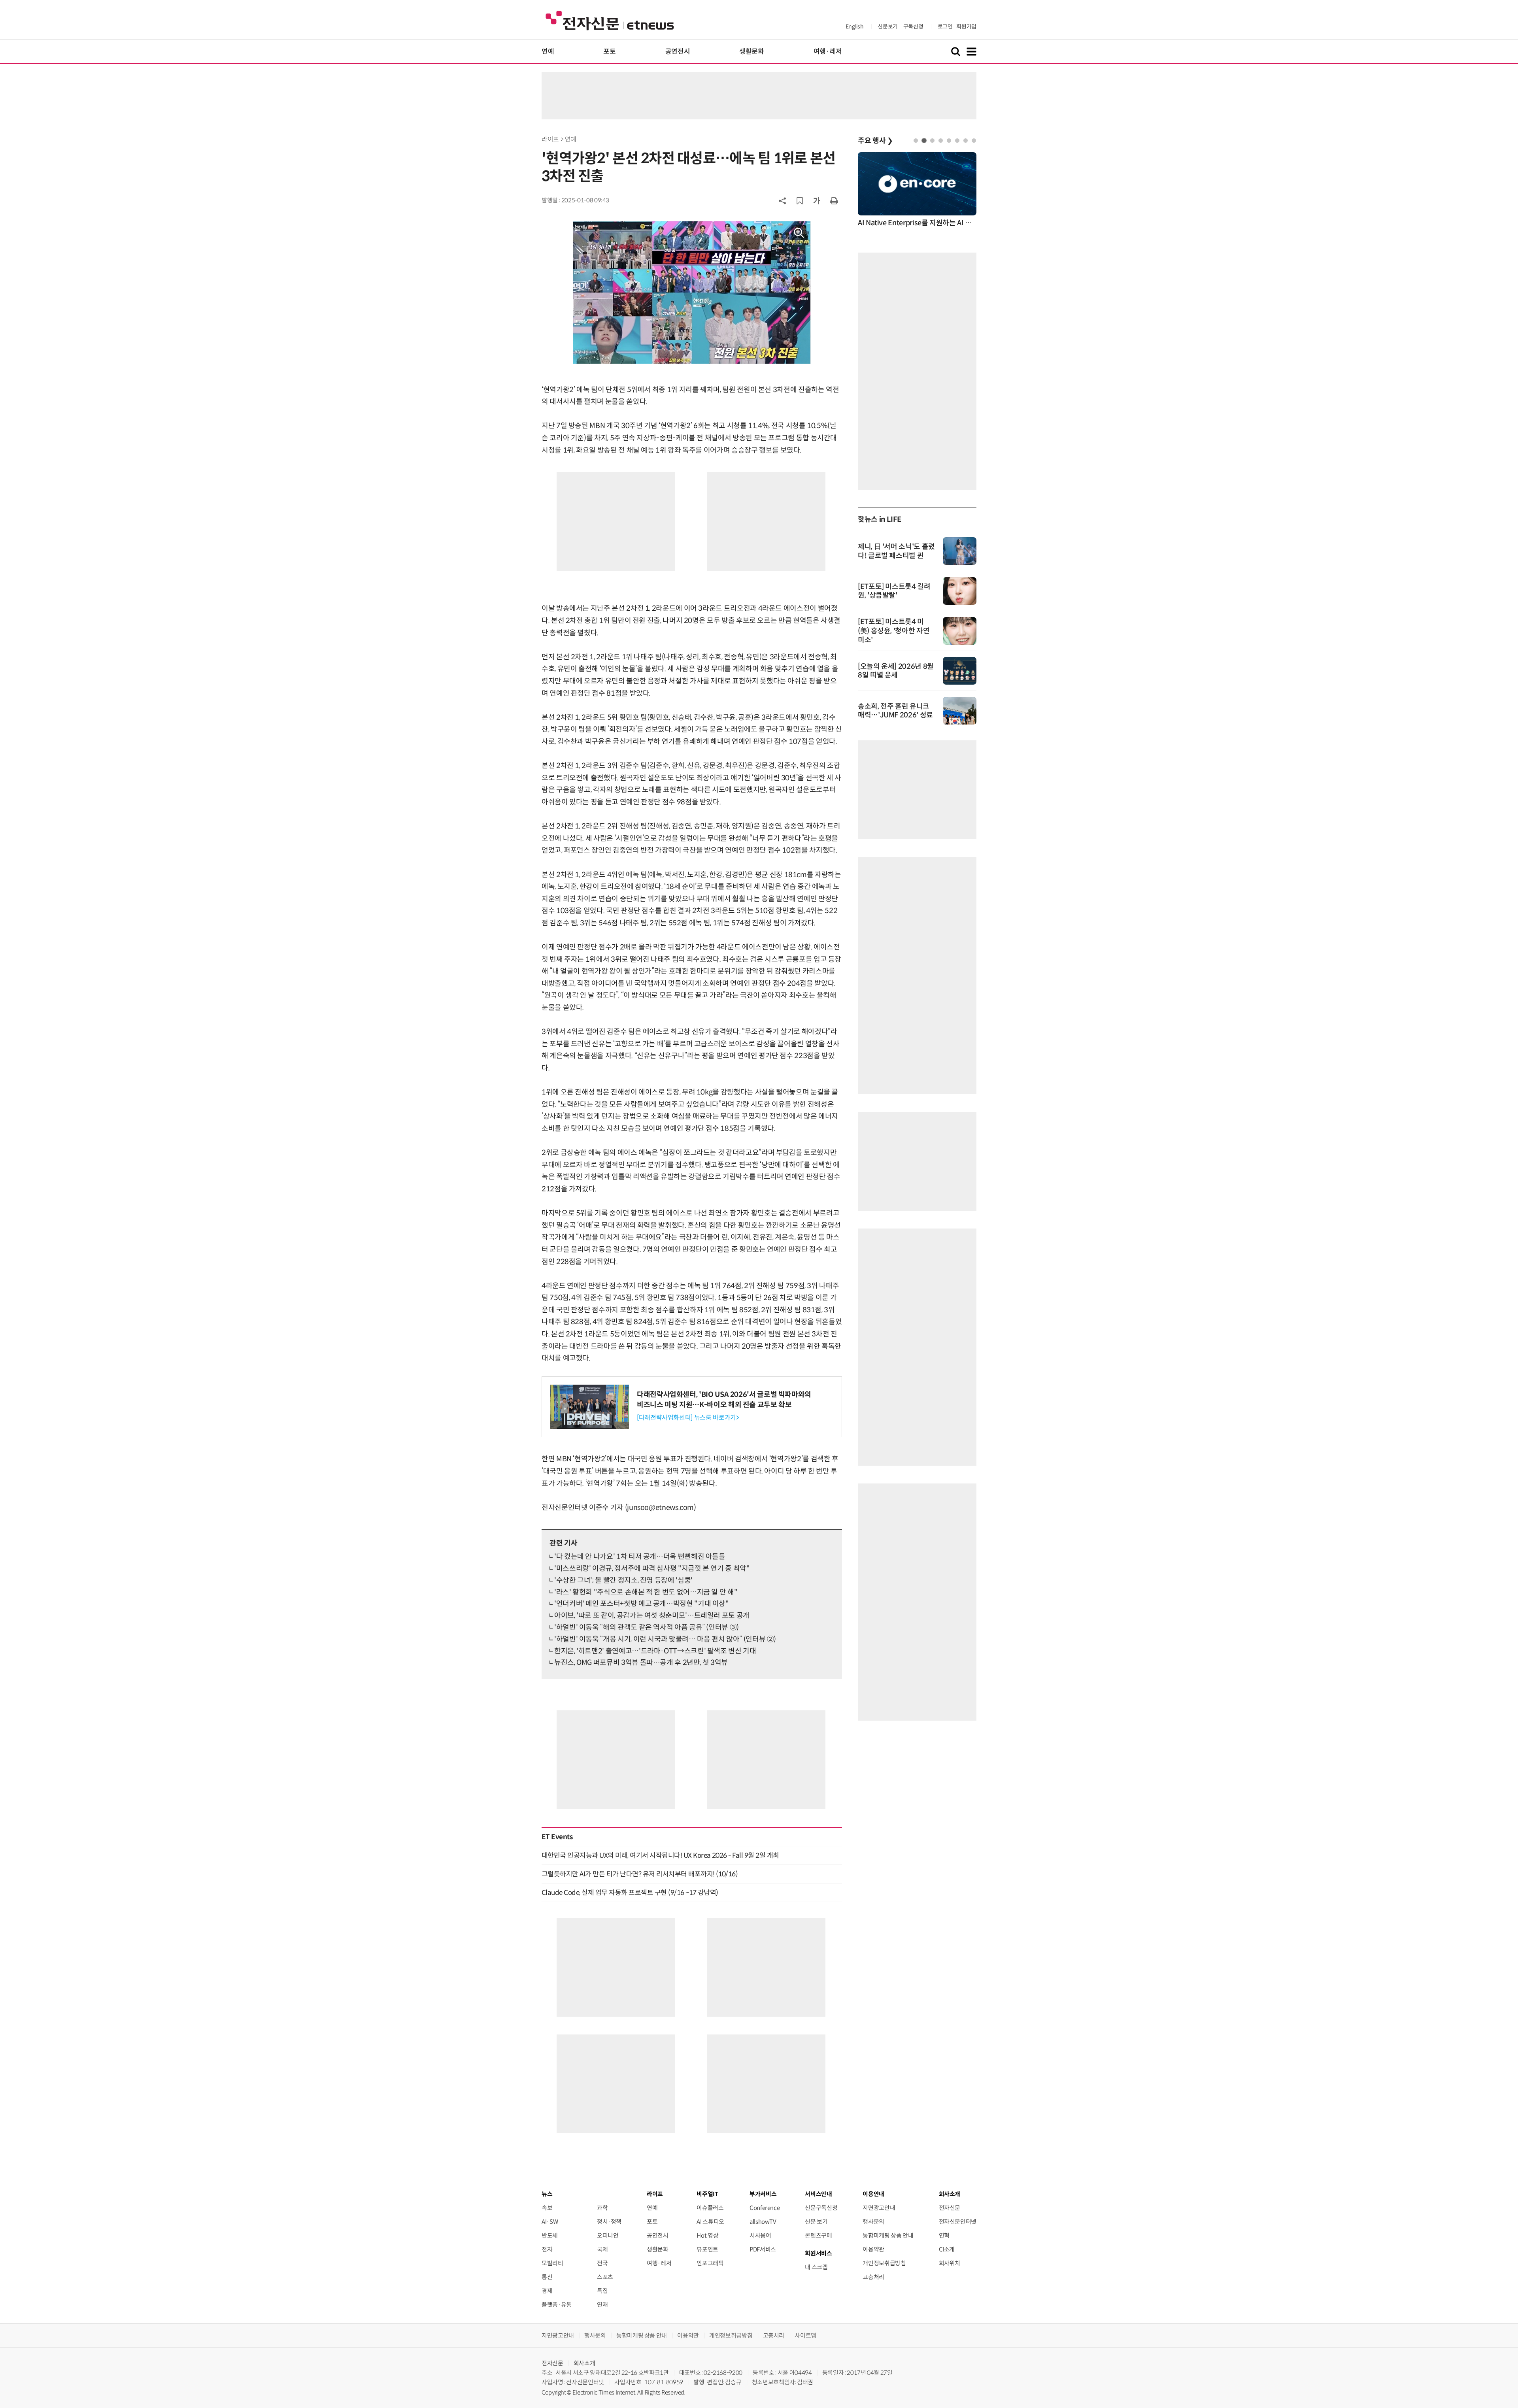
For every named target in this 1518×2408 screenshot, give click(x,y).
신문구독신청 (821, 2208)
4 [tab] (941, 141)
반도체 (550, 2235)
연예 (548, 52)
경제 (547, 2291)
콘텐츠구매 (818, 2235)
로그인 (945, 26)
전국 (602, 2263)
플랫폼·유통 (557, 2305)
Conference (765, 2208)
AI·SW (550, 2222)
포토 (609, 52)
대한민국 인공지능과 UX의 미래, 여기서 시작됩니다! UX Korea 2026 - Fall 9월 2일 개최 (660, 1855)
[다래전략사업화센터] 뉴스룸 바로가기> (688, 1418)
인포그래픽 (710, 2263)
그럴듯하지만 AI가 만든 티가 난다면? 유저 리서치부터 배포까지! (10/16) (640, 1874)
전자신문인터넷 (958, 2222)
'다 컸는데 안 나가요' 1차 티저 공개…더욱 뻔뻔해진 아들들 (640, 1557)
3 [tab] (932, 141)
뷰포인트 (707, 2249)
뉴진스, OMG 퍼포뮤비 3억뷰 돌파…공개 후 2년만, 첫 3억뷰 (641, 1663)
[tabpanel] (917, 190)
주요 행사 (875, 141)
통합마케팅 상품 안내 (888, 2235)
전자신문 (950, 2208)
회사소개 (584, 2363)
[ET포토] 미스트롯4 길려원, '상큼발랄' (894, 591)
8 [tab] (974, 141)
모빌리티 (552, 2263)
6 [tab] (957, 141)
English (854, 26)
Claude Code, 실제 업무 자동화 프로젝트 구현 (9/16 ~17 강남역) (630, 1893)
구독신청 (913, 26)
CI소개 (947, 2249)
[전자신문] (610, 20)
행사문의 (873, 2222)
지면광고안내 (879, 2208)
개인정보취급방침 (884, 2263)
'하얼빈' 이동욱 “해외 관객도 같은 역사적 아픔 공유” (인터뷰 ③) (647, 1627)
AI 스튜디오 (710, 2222)
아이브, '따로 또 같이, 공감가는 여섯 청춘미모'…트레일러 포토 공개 (652, 1615)
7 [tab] (966, 141)
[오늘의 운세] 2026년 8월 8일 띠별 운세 (896, 671)
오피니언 (608, 2235)
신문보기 (888, 26)
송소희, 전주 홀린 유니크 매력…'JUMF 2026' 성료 (895, 711)
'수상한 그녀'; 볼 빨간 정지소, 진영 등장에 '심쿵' (623, 1580)
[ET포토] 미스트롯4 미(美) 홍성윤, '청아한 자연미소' (894, 631)
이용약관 (873, 2249)
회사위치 (950, 2263)
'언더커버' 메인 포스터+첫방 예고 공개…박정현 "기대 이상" (642, 1604)
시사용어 (760, 2235)
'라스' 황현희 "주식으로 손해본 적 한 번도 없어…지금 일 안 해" (646, 1592)
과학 (602, 2208)
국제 (602, 2249)
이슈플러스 (710, 2208)
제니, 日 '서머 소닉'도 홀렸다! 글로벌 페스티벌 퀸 (896, 551)
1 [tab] (916, 141)
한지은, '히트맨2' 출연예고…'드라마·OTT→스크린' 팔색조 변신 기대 (655, 1651)
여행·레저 (828, 52)
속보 (547, 2208)
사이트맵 (805, 2335)
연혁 (944, 2235)
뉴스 (547, 2194)
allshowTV (763, 2222)
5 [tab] (949, 141)
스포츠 (605, 2277)
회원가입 (966, 26)
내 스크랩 (816, 2267)
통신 (547, 2277)
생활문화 (752, 52)
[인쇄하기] (834, 200)
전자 (547, 2249)
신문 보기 (816, 2222)
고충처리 (873, 2277)
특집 (602, 2291)
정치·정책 (609, 2222)
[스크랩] (800, 201)
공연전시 (678, 52)
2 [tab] (924, 141)
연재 (602, 2305)
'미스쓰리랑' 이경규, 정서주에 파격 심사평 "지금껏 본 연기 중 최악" (652, 1568)
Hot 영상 (707, 2235)
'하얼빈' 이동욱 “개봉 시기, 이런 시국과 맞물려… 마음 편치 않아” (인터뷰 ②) (665, 1639)
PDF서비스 (763, 2249)
